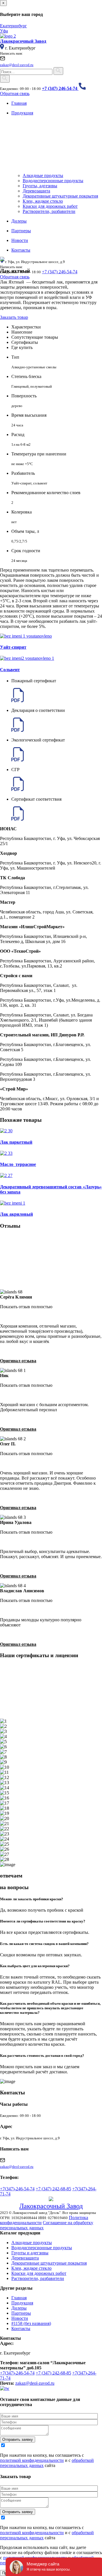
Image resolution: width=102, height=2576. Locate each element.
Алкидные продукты (43, 175)
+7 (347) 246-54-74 (60, 272)
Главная (19, 2298)
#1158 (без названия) (31, 2323)
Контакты (21, 2329)
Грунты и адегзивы (30, 2253)
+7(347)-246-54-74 (17, 2189)
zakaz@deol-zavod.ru (35, 2383)
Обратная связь (15, 94)
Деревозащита (36, 191)
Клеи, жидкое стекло (43, 201)
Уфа (4, 31)
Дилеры (19, 2308)
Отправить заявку (18, 2440)
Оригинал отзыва (18, 1361)
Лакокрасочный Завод (51, 2206)
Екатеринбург (13, 26)
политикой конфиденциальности (32, 2460)
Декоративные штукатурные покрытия (60, 196)
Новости (20, 2318)
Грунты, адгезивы (40, 186)
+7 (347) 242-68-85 (53, 2189)
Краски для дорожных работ (50, 206)
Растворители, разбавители (49, 211)
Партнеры (21, 2313)
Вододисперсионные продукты (53, 181)
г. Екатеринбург (20, 48)
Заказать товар (14, 317)
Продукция (22, 2303)
